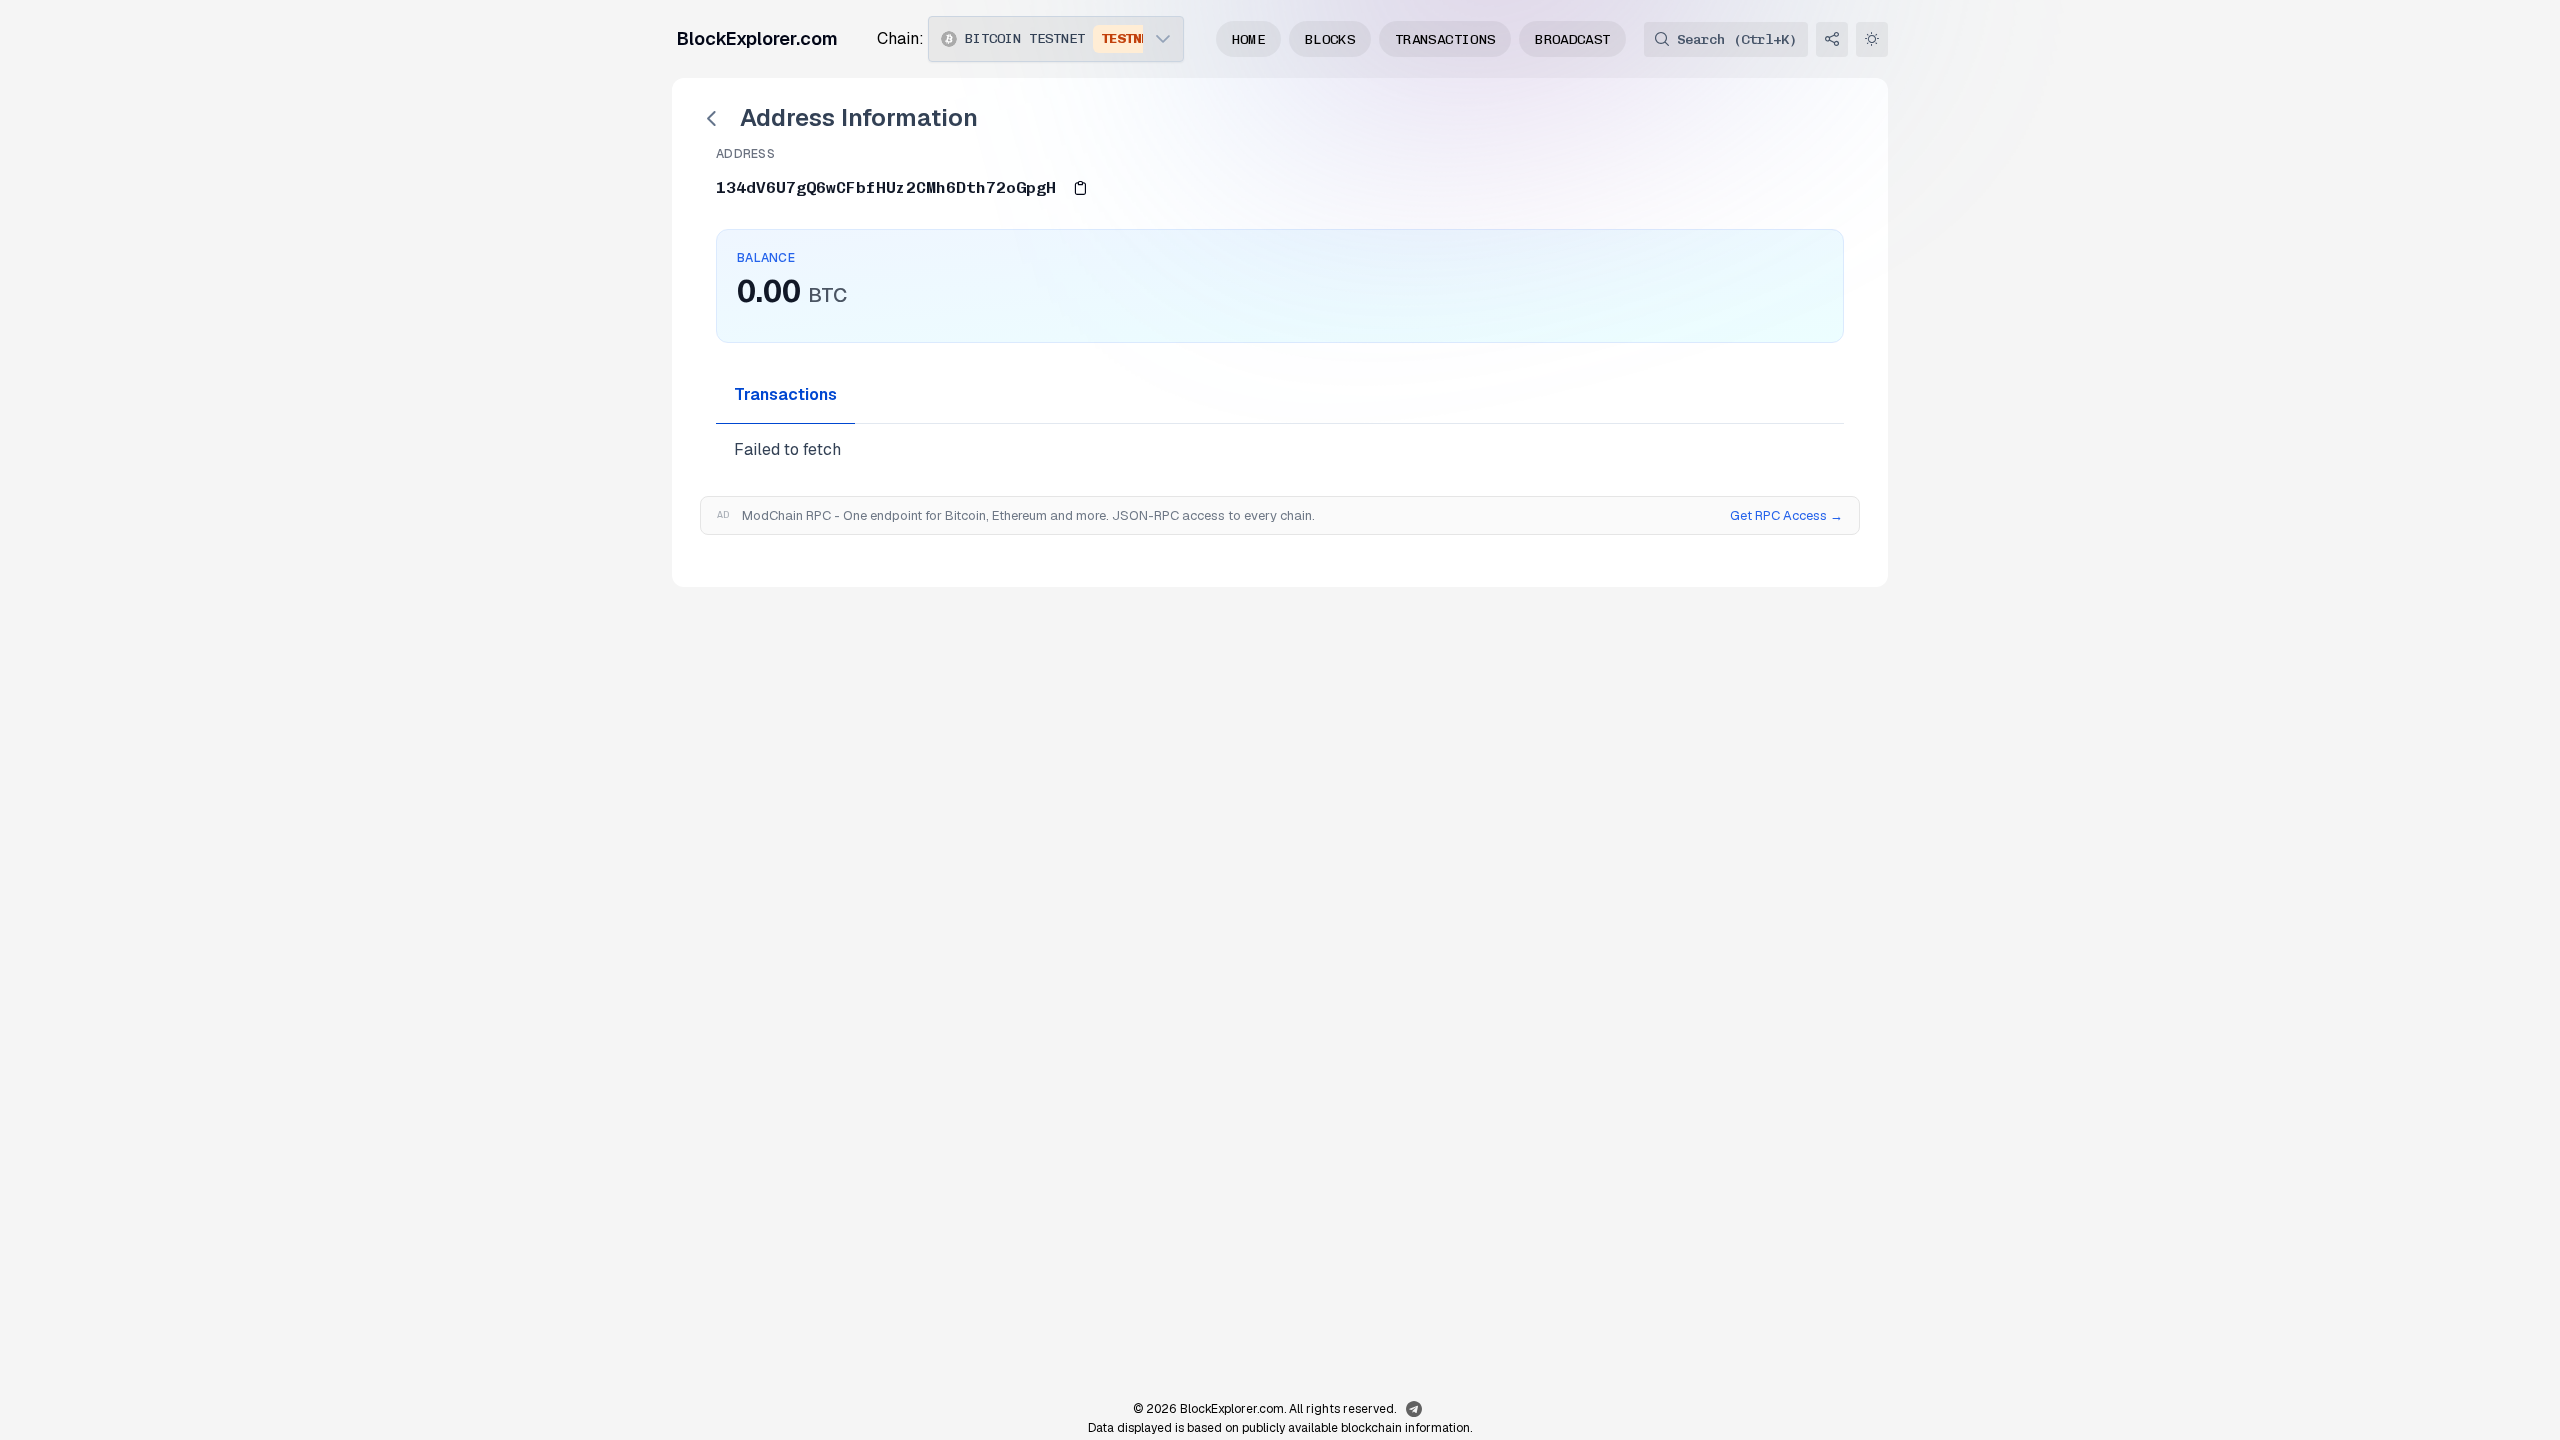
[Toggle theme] (1872, 39)
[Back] (712, 118)
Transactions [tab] (785, 394)
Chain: (900, 38)
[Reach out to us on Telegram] (1414, 1410)
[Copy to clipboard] (1080, 187)
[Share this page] (1832, 39)
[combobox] (1036, 39)
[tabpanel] (1280, 450)
